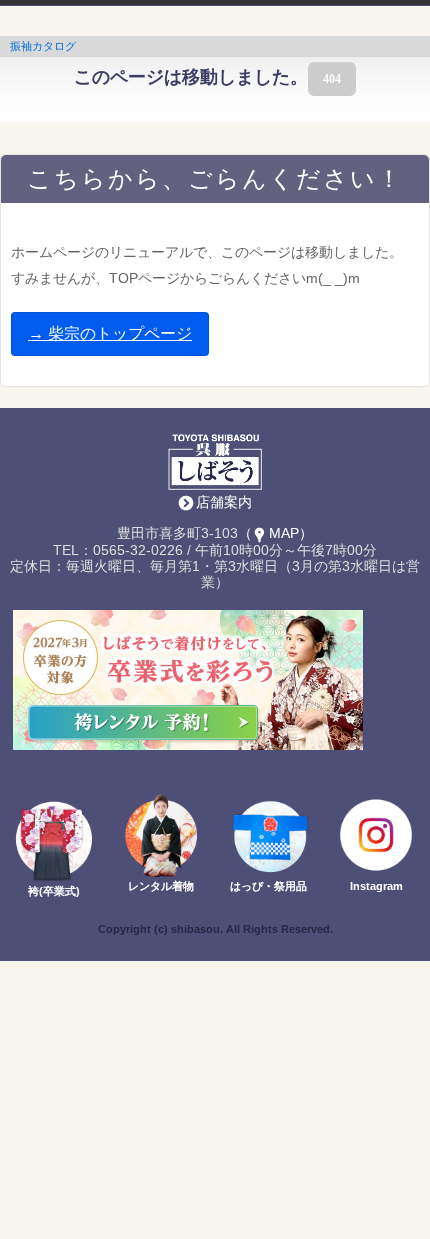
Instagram (376, 886)
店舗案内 (224, 502)
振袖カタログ (43, 46)
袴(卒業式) (54, 891)
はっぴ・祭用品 (268, 886)
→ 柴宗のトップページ (110, 333)
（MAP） (275, 533)
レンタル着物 (161, 886)
